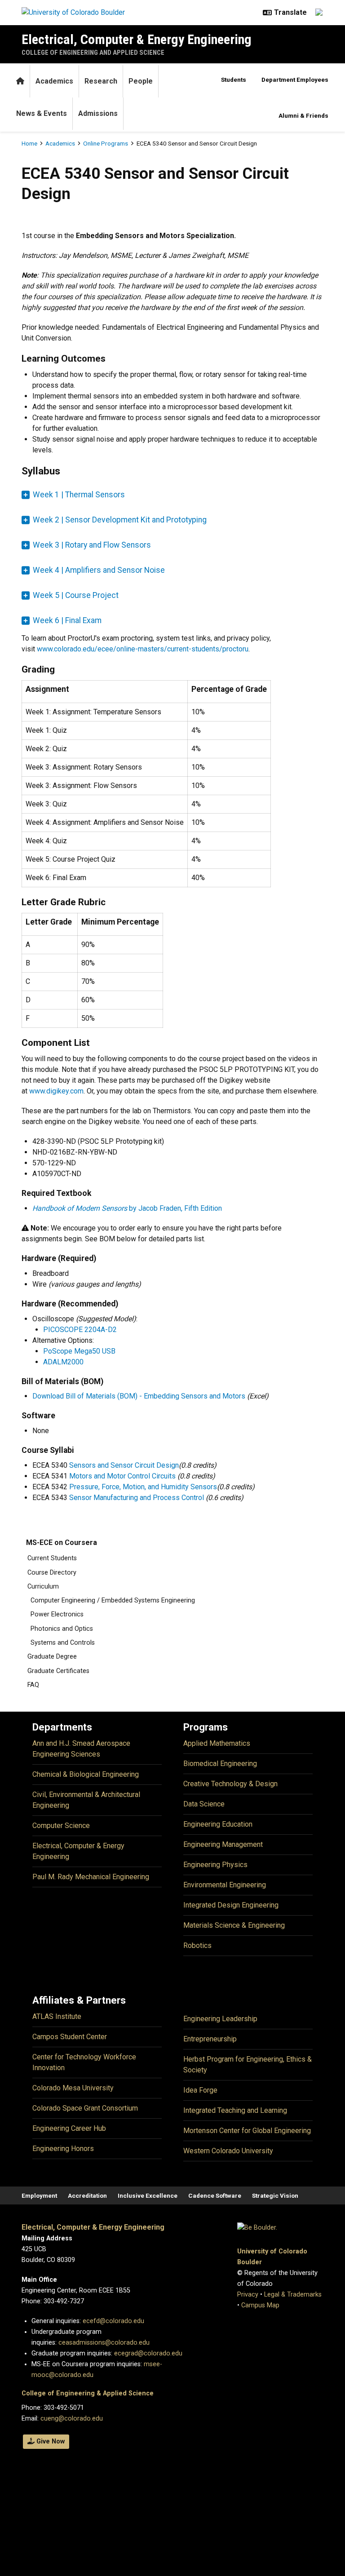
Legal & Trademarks (293, 2295)
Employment (39, 2195)
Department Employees (295, 80)
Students (234, 80)
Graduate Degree (52, 1657)
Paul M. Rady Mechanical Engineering (91, 1877)
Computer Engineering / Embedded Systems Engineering (113, 1600)
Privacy (248, 2295)
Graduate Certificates (58, 1671)
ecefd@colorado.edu (113, 2321)
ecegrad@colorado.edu (148, 2353)
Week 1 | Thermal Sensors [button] (79, 495)
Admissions (98, 113)
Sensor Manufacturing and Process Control (137, 1498)
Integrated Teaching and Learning (235, 2110)
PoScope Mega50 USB (79, 1351)
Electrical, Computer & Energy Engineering (137, 39)
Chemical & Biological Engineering (86, 1774)
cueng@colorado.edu (72, 2419)
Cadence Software (215, 2195)
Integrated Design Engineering (231, 1905)
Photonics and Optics (62, 1629)
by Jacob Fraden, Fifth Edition (127, 1208)
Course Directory (52, 1573)
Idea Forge (200, 2090)
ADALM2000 (63, 1362)
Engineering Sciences (66, 1754)
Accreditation (87, 2195)
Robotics (197, 1945)
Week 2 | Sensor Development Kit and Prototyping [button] (120, 520)
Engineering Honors (63, 2149)
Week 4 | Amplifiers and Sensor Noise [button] (99, 570)
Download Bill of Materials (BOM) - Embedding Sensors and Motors (139, 1396)
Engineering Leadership (220, 2019)
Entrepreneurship (210, 2039)
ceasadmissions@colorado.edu (104, 2343)
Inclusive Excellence (148, 2195)
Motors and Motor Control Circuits (122, 1476)
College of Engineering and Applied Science (93, 53)
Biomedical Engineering (220, 1764)
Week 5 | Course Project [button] (76, 595)
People (141, 81)
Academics (54, 81)
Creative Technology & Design (230, 1784)
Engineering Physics (215, 1865)
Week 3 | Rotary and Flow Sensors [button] (92, 545)
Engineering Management (223, 1844)
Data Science (204, 1804)
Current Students (52, 1558)
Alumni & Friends (303, 115)
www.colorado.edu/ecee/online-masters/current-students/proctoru (143, 649)
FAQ (33, 1685)
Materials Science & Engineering (234, 1925)
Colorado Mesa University (73, 2088)
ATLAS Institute (57, 2016)
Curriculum (43, 1587)
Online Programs (106, 143)
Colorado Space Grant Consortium (85, 2108)
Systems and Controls (63, 1643)
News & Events (42, 113)
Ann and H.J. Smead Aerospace (81, 1743)
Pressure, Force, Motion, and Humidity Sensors (143, 1487)
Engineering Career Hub (69, 2128)
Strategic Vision (275, 2195)
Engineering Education (218, 1824)
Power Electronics (57, 1614)
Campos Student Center (70, 2037)
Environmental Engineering (225, 1885)
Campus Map (260, 2305)
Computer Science (61, 1826)
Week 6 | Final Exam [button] (67, 620)
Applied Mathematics (217, 1743)
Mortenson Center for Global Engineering (247, 2131)
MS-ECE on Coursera (62, 1543)
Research (101, 81)
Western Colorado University (228, 2151)
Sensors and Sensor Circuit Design (124, 1465)
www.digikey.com (56, 1091)
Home (29, 143)
